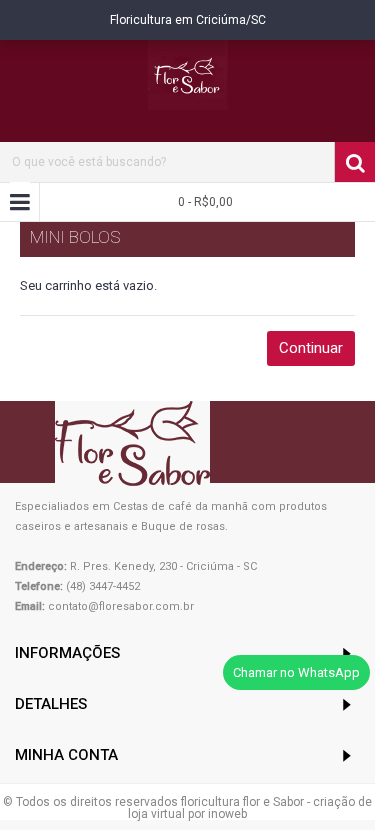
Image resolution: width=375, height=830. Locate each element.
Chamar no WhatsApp (296, 672)
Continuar (311, 348)
